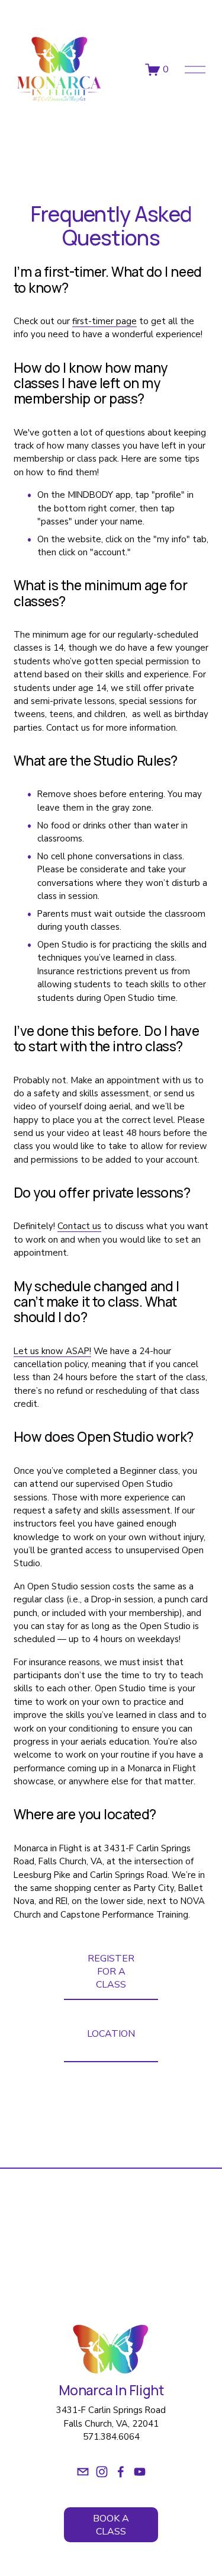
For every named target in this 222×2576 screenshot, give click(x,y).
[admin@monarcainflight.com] (83, 2472)
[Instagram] (102, 2472)
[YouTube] (140, 2472)
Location (111, 2034)
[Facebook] (121, 2472)
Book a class (111, 2525)
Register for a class (111, 1972)
